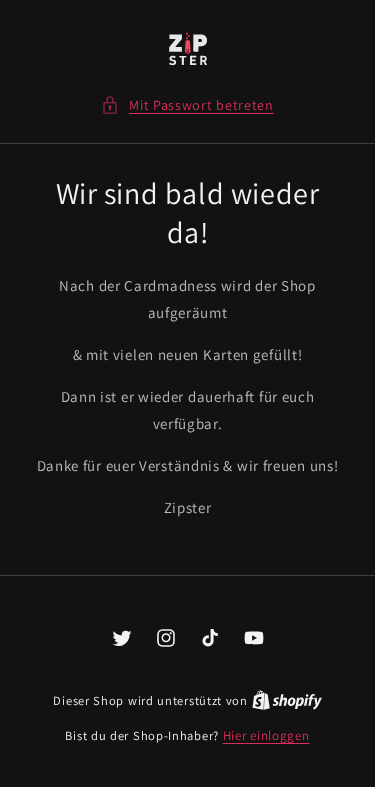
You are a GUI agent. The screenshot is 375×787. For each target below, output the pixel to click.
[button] (187, 105)
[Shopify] (287, 700)
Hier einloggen (266, 735)
